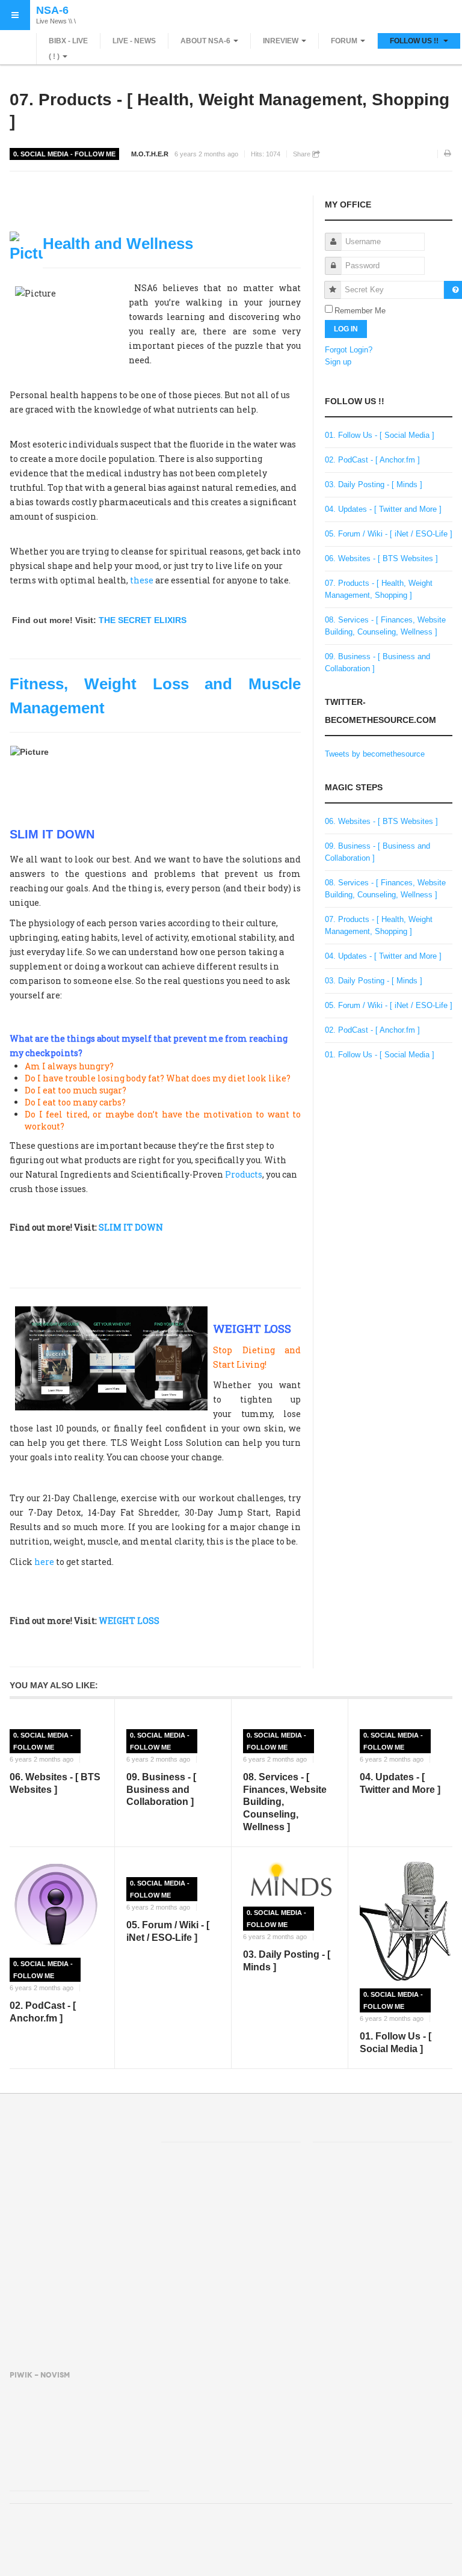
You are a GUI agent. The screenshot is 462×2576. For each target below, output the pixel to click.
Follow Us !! (415, 41)
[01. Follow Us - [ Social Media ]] (406, 1921)
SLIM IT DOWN (131, 1227)
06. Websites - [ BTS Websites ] (381, 558)
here (44, 1562)
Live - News (134, 41)
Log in (346, 329)
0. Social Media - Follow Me (64, 154)
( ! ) (54, 57)
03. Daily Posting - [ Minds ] (374, 484)
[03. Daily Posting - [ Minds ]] (289, 1880)
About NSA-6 (205, 41)
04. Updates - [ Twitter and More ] (383, 509)
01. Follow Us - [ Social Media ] (380, 435)
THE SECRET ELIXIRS (143, 620)
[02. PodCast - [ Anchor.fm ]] (56, 1905)
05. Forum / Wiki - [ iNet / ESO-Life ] (389, 534)
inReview (281, 41)
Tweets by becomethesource (375, 754)
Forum (344, 41)
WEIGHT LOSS (129, 1621)
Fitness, (39, 684)
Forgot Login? (349, 350)
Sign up (338, 362)
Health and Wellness (118, 244)
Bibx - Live (68, 41)
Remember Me (360, 311)
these (142, 580)
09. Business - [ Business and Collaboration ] (161, 1790)
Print (448, 154)
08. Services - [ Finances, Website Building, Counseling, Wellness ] (285, 1802)
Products (243, 1174)
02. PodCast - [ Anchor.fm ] (372, 460)
